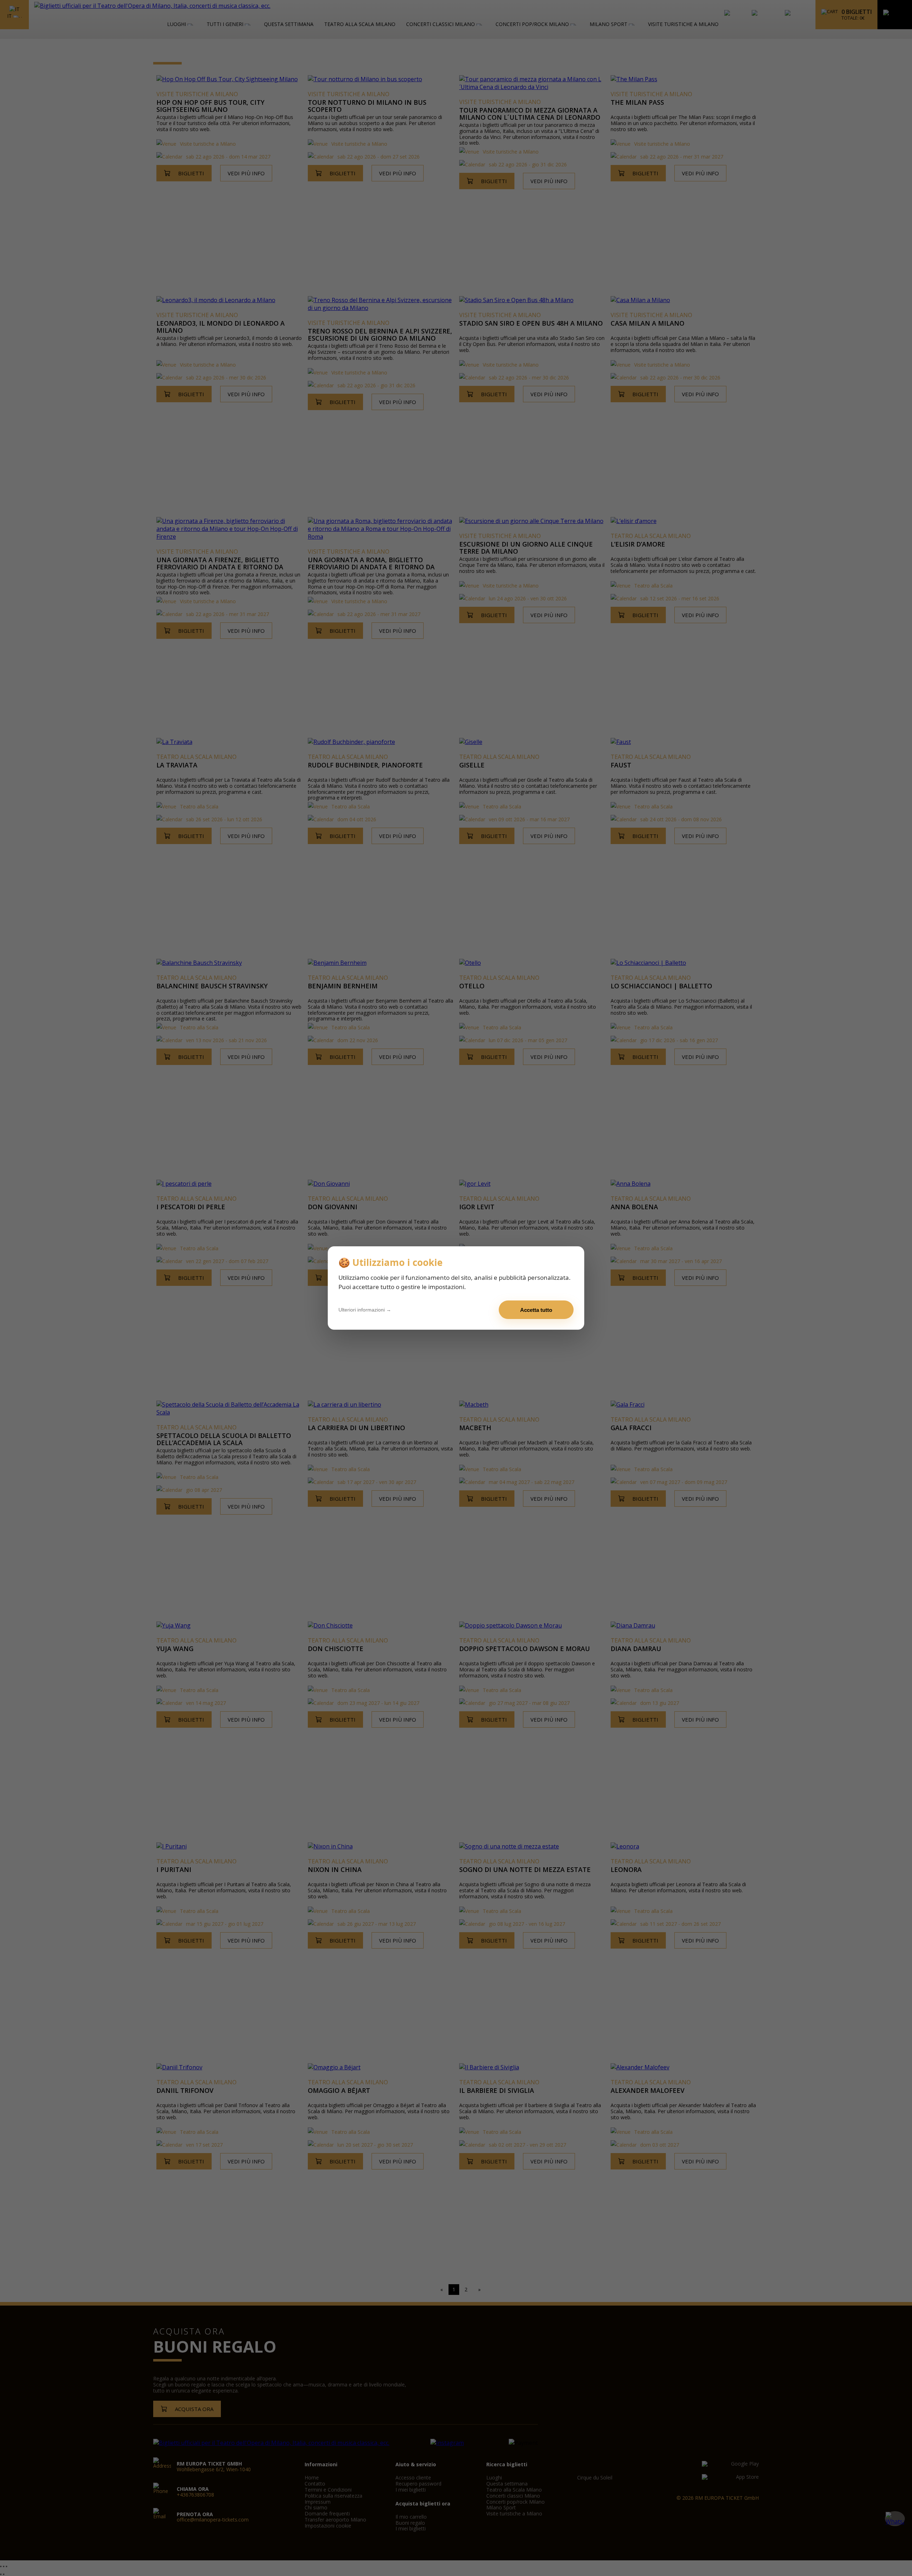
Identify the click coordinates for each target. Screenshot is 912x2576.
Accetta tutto (536, 1310)
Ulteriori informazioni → (365, 1310)
